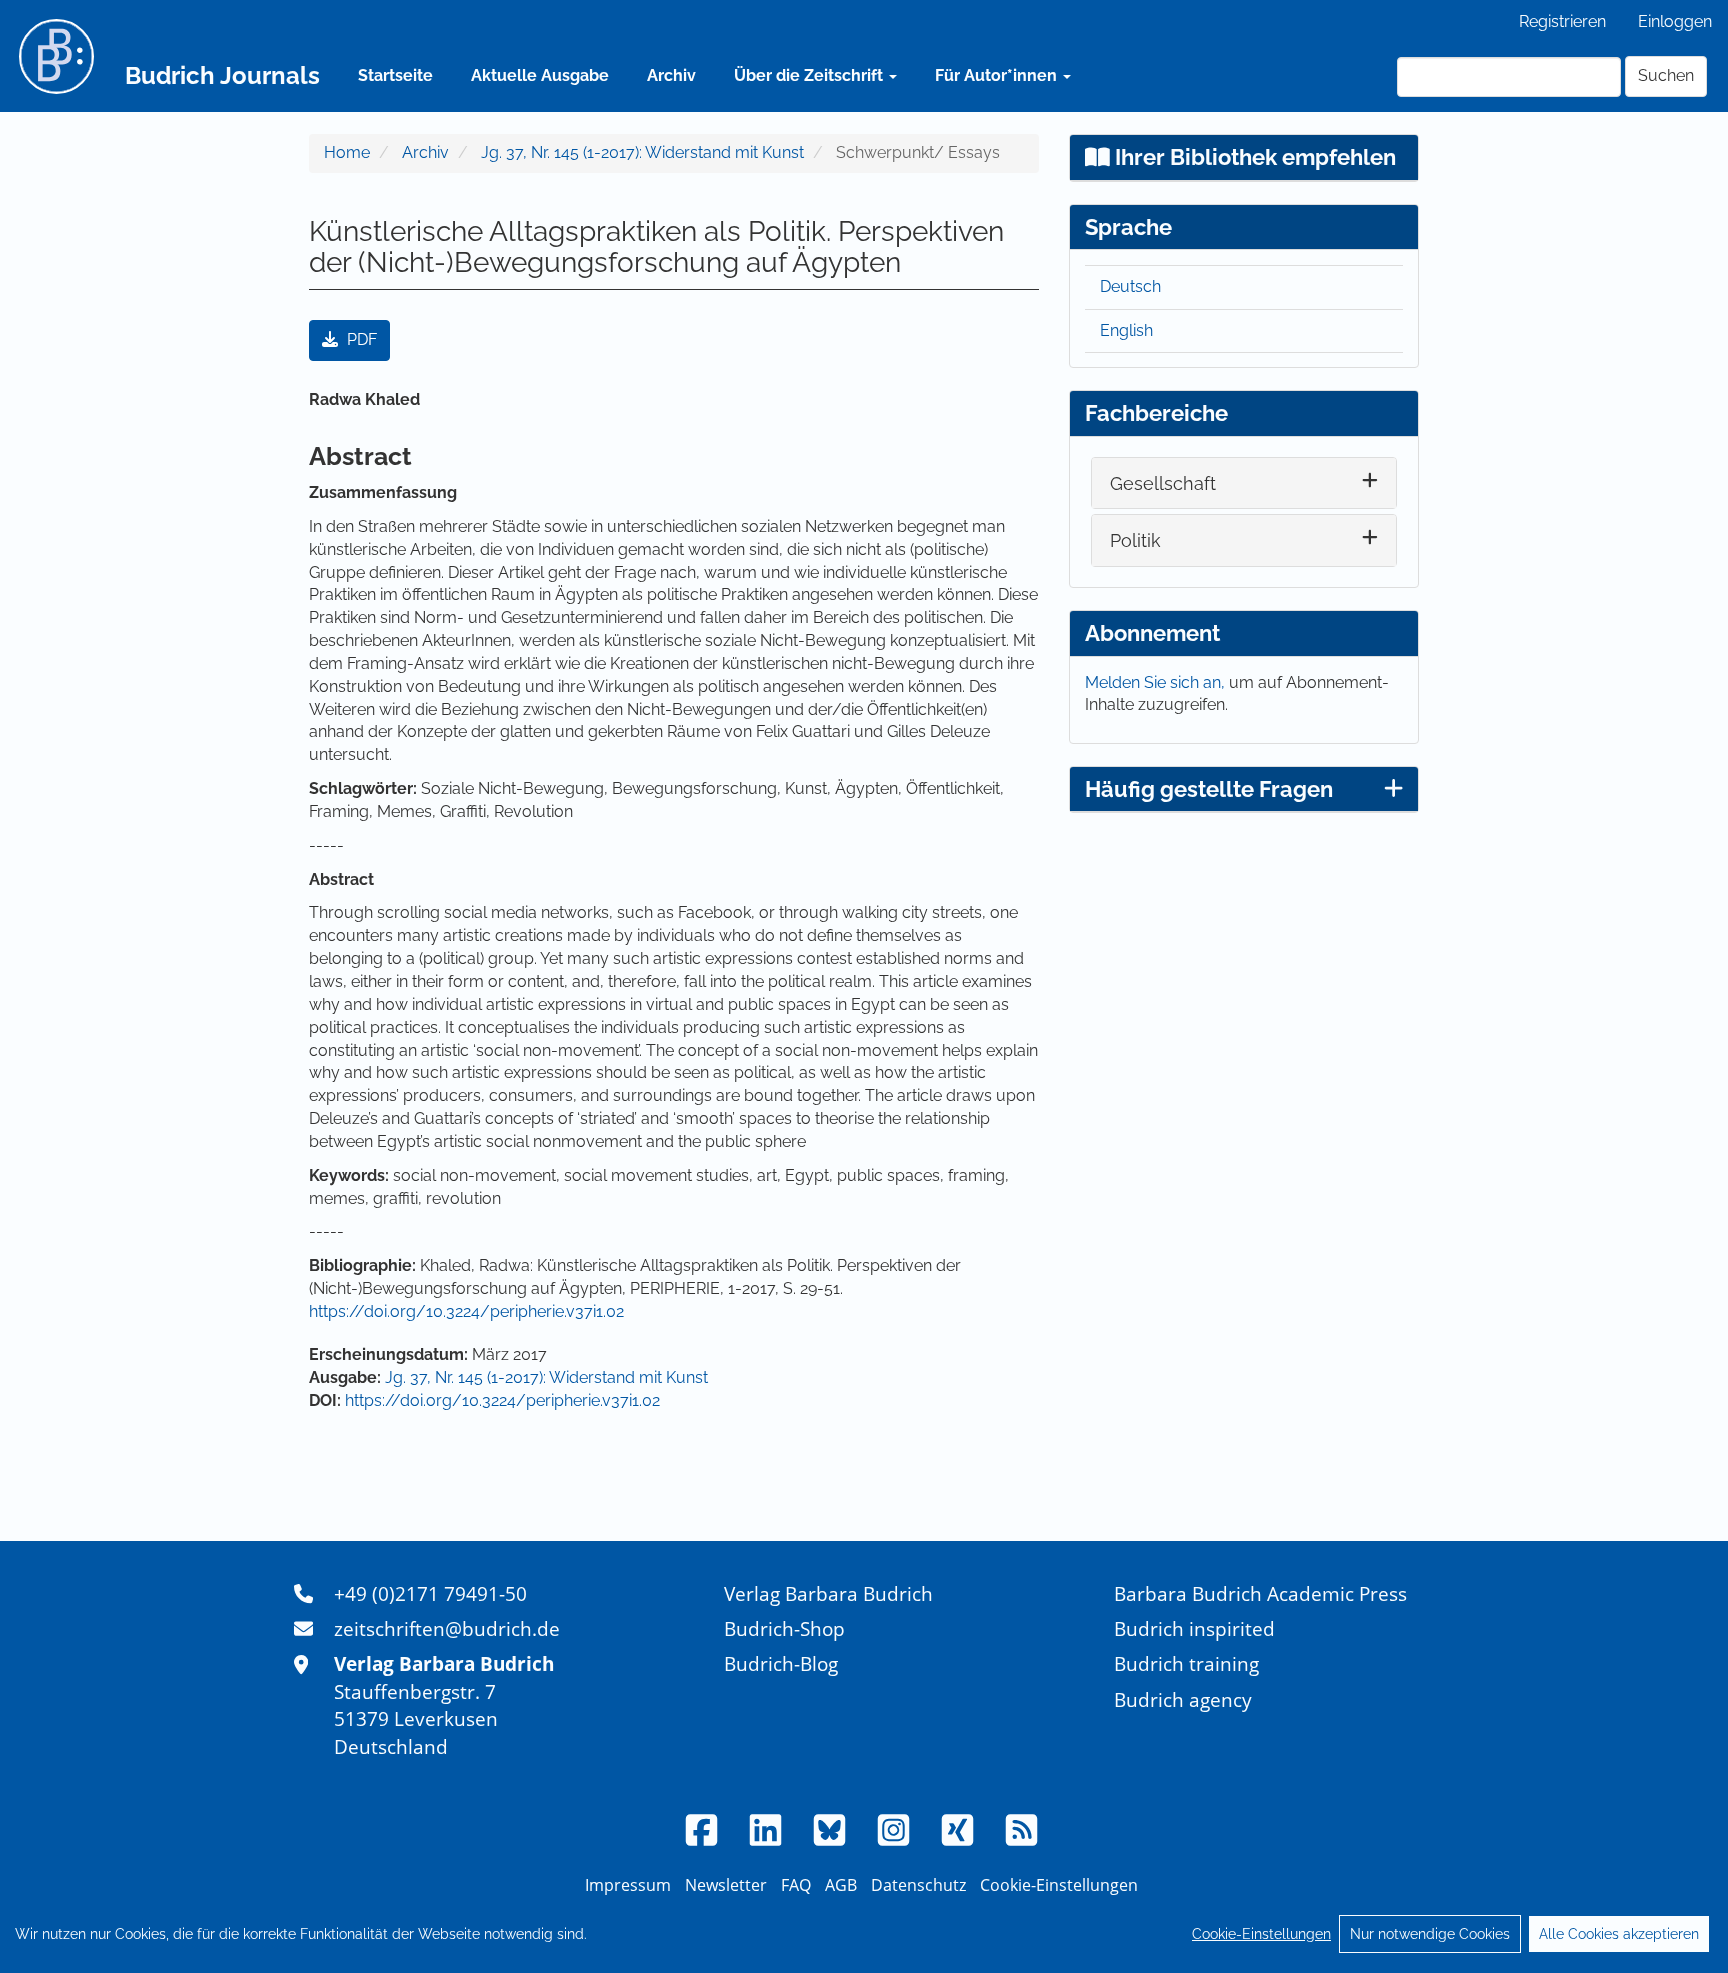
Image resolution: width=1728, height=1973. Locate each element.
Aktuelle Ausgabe (540, 75)
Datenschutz (918, 1885)
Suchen (1666, 75)
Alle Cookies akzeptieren (1619, 1934)
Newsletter (726, 1885)
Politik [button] (1135, 540)
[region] (864, 1934)
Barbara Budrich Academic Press (1260, 1593)
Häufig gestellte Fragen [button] (1209, 789)
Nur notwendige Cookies (1430, 1934)
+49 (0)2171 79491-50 (430, 1593)
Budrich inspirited (1194, 1628)
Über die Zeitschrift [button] (810, 75)
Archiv (671, 75)
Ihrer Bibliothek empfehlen (1253, 157)
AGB (841, 1885)
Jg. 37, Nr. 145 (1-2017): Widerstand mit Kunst (642, 152)
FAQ (796, 1885)
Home (347, 152)
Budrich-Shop (784, 1628)
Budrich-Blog (781, 1663)
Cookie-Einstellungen (1261, 1934)
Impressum (628, 1885)
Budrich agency (1183, 1699)
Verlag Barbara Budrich (828, 1593)
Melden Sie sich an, (1157, 682)
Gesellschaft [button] (1163, 483)
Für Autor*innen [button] (998, 75)
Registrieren (1562, 21)
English (1126, 330)
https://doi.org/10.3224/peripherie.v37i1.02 (466, 1311)
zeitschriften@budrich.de (447, 1628)
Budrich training (1186, 1663)
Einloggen (1675, 21)
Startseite (395, 75)
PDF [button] (360, 339)
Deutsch (1130, 286)
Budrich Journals (222, 75)
